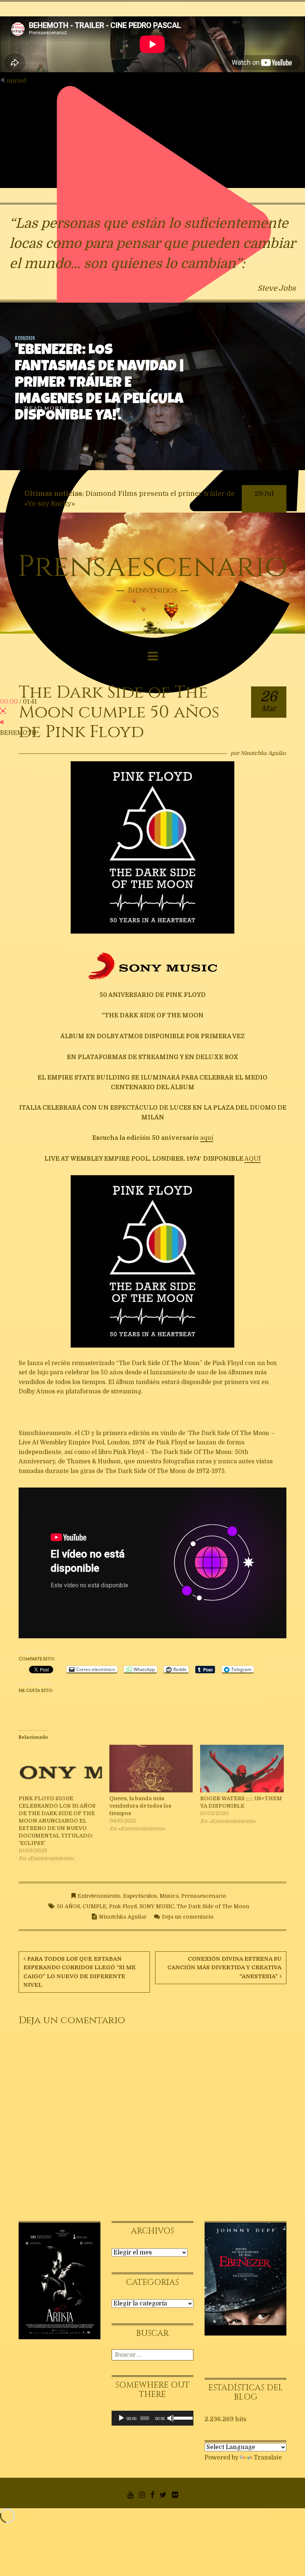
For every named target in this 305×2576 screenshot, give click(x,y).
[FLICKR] (175, 2495)
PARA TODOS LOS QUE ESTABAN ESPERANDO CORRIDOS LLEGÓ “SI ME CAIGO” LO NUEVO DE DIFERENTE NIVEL (80, 1972)
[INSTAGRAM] (142, 2495)
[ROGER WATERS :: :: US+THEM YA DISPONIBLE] (242, 1770)
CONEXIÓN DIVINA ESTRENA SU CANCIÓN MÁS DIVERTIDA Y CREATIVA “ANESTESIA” (224, 1968)
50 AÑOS (68, 1906)
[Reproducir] (121, 2418)
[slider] (182, 2417)
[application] (152, 2418)
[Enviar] (189, 2355)
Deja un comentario (188, 1917)
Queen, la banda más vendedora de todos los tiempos (140, 1806)
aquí (207, 1138)
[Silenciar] (171, 2418)
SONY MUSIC (157, 1906)
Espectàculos (140, 1896)
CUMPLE (94, 1906)
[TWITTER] (163, 2495)
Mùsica (169, 1896)
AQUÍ (253, 1159)
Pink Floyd (123, 1906)
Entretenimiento (99, 1896)
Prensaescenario (152, 567)
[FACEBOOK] (152, 2495)
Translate (268, 2458)
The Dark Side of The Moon (213, 1906)
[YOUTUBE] (130, 2495)
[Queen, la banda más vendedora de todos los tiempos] (151, 1770)
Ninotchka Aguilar (264, 753)
